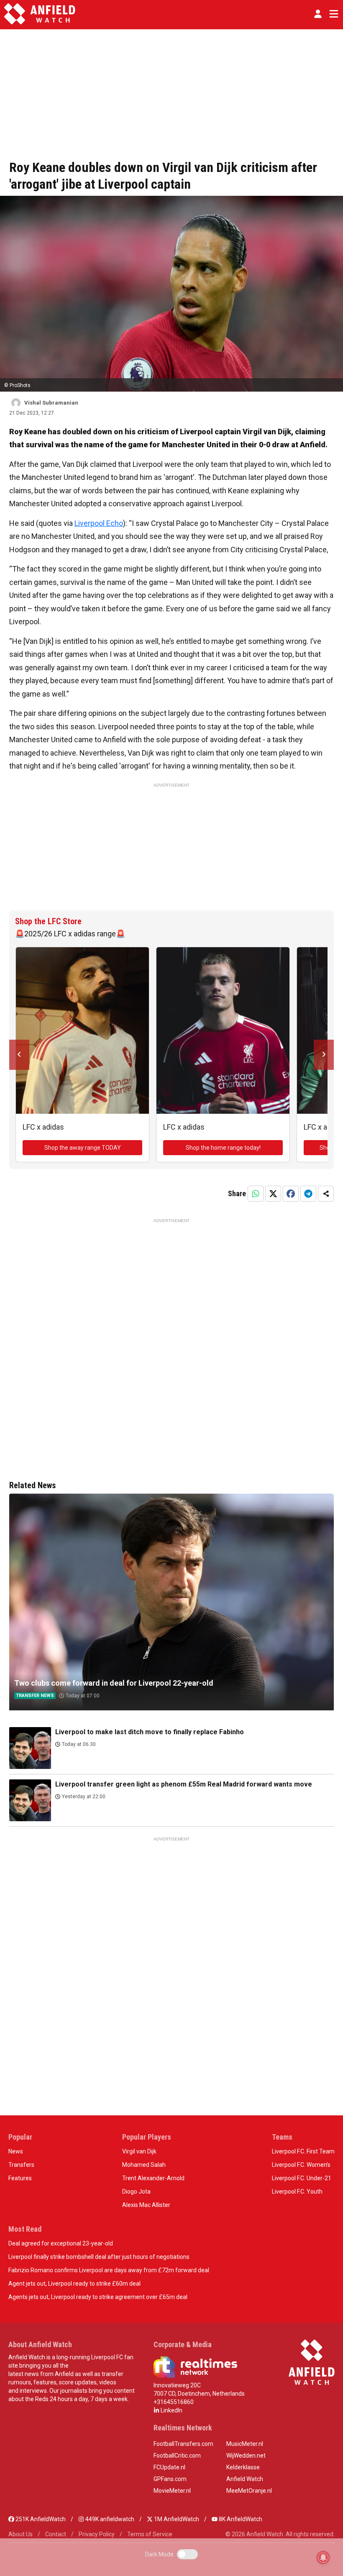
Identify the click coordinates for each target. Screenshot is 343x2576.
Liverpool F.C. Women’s (301, 2165)
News (16, 2151)
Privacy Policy (97, 2534)
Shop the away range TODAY (83, 1148)
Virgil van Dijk (139, 2151)
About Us (20, 2534)
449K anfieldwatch (109, 2519)
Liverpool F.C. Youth (297, 2192)
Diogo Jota (136, 2192)
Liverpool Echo (99, 523)
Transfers (21, 2165)
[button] (318, 14)
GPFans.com (170, 2479)
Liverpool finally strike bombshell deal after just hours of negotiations (99, 2257)
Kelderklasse (243, 2467)
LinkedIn (171, 2410)
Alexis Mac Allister (146, 2205)
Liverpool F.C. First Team (303, 2151)
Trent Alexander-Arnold (153, 2178)
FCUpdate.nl (169, 2467)
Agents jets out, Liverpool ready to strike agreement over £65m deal (98, 2297)
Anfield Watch (245, 2479)
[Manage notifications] (323, 2558)
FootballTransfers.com (183, 2444)
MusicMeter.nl (245, 2444)
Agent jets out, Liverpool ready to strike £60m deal (74, 2284)
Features (20, 2178)
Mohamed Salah (144, 2165)
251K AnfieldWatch (40, 2519)
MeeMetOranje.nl (249, 2491)
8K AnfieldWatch (240, 2519)
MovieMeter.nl (172, 2491)
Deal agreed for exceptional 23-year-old (61, 2243)
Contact (56, 2534)
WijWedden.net (246, 2456)
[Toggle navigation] (332, 14)
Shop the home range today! (223, 1148)
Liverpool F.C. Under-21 (302, 2178)
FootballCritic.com (177, 2456)
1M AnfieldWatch (176, 2519)
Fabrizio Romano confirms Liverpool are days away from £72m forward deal (109, 2270)
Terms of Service (150, 2534)
